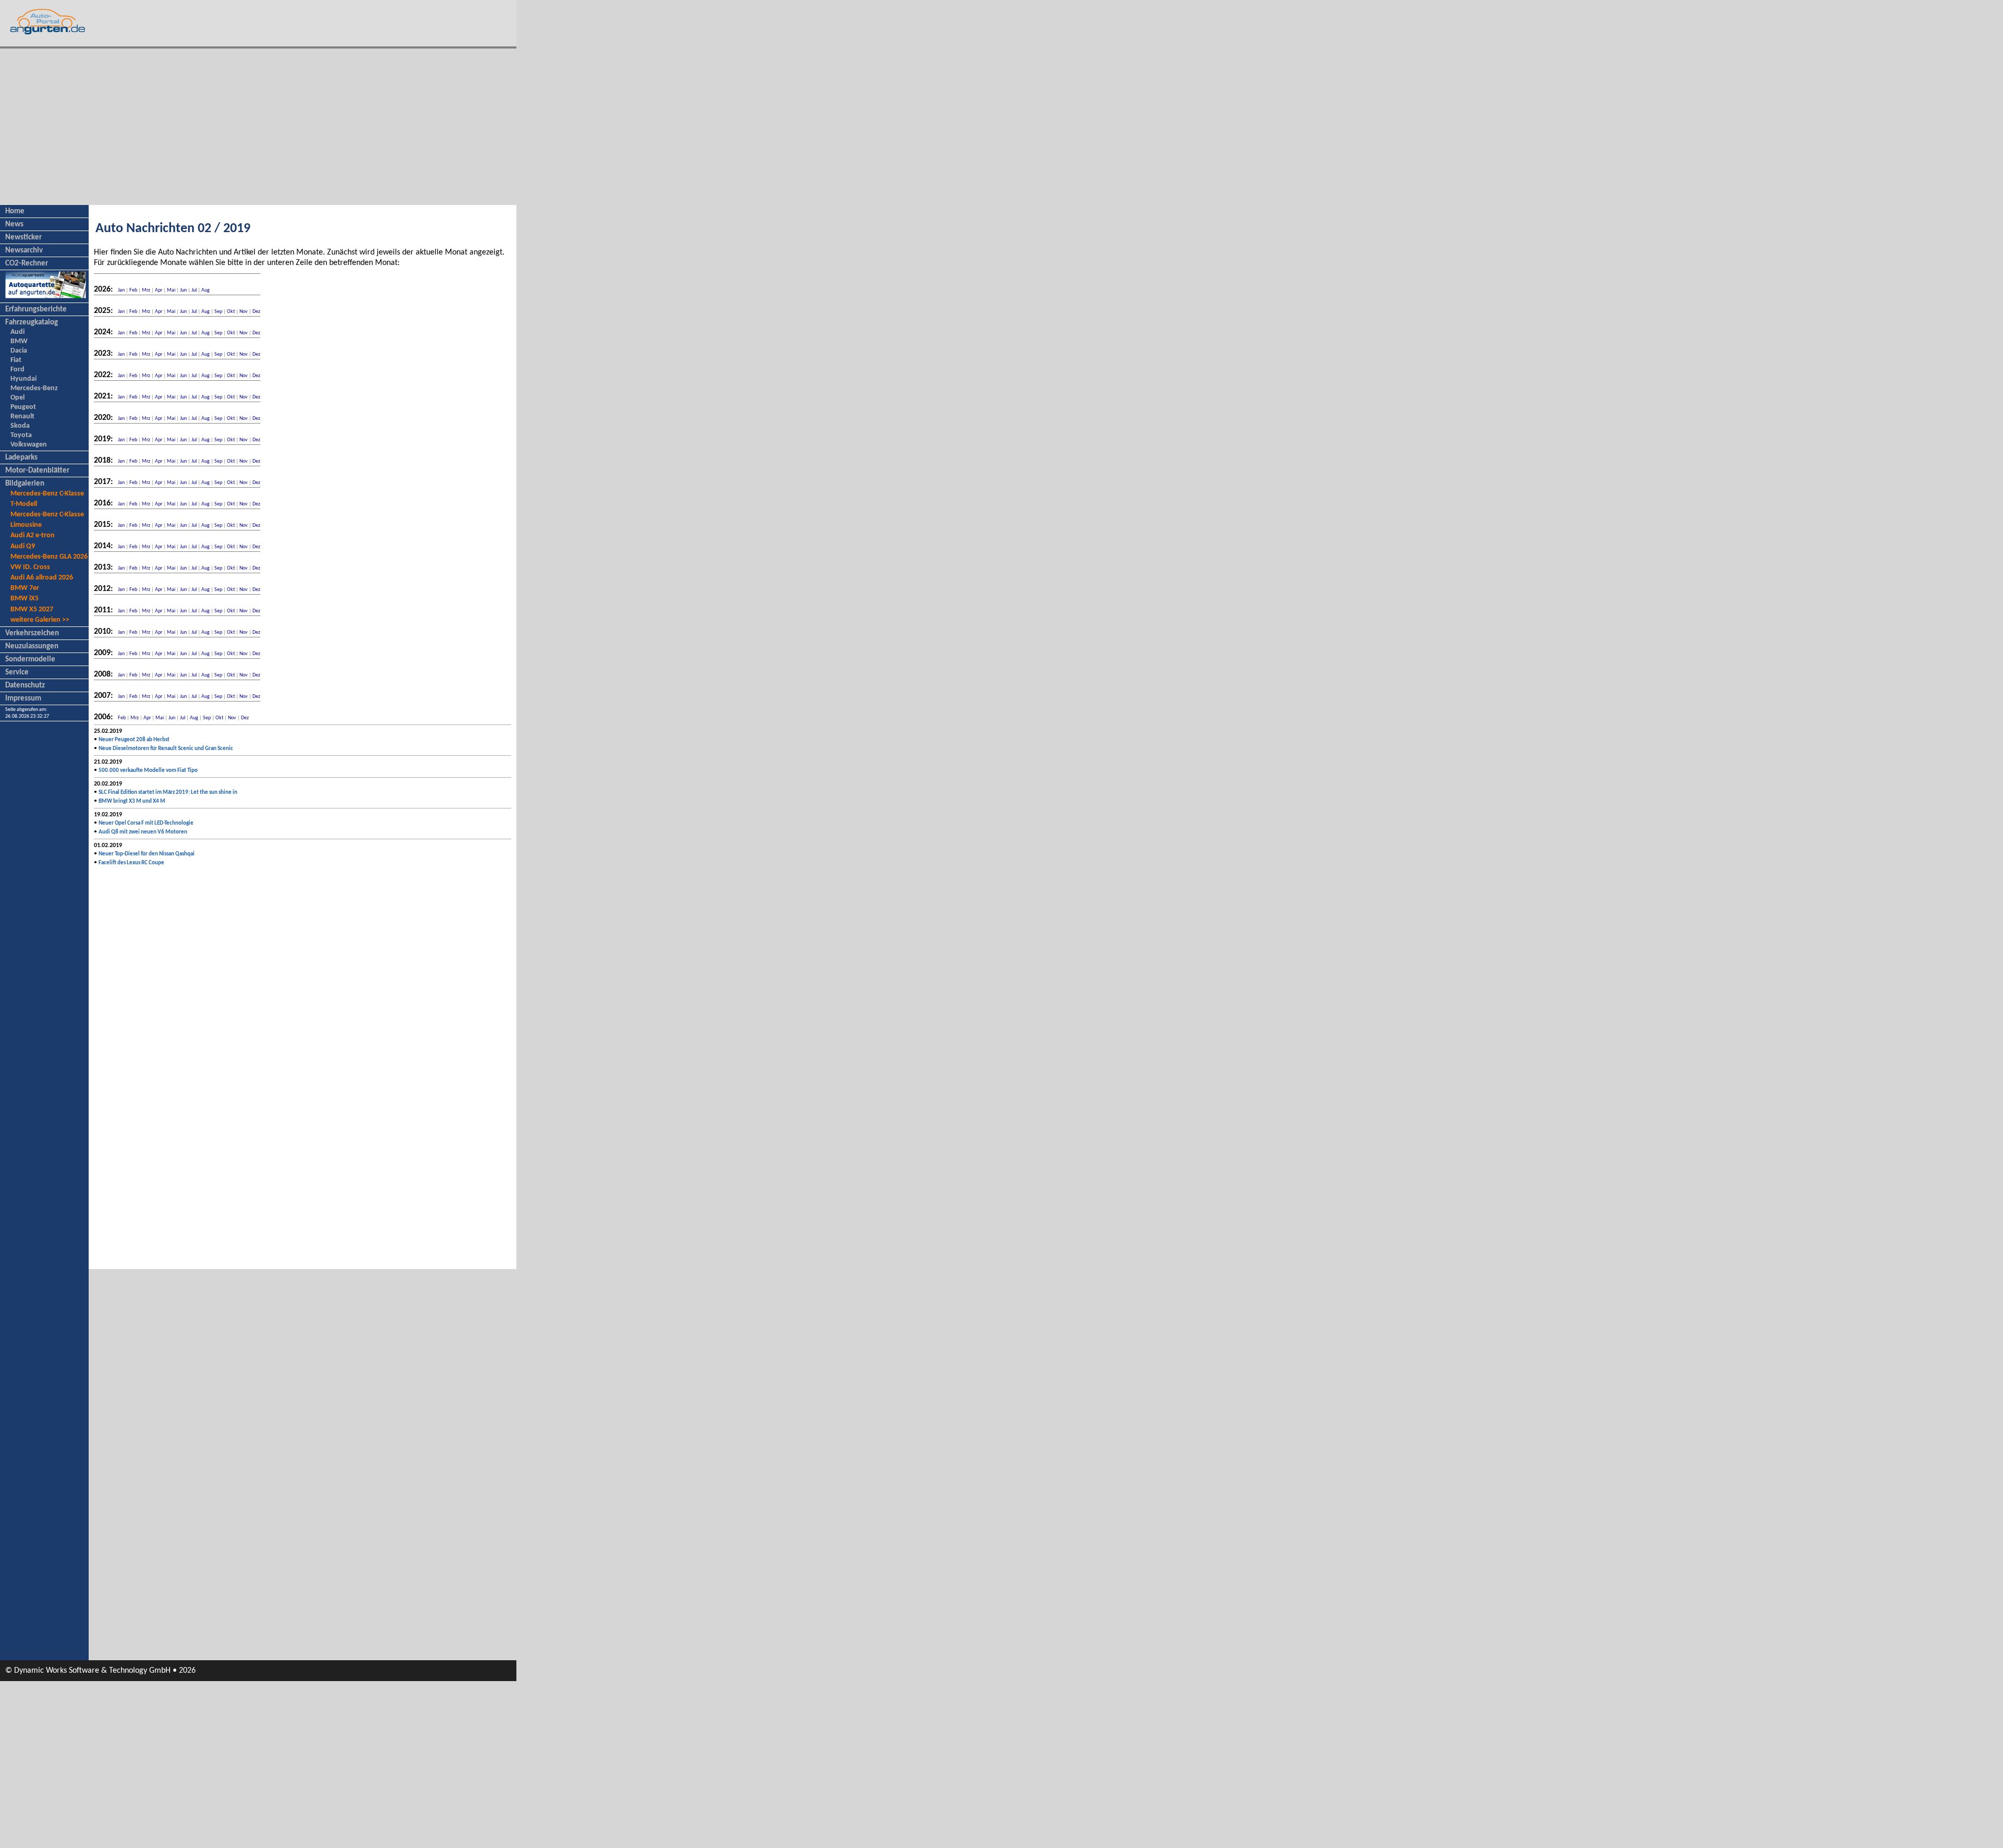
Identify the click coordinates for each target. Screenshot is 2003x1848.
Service (17, 673)
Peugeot (23, 407)
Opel (17, 398)
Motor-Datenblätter (37, 471)
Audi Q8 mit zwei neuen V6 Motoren (143, 832)
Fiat (16, 360)
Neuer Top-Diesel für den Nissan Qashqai (147, 854)
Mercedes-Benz (34, 388)
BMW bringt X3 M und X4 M (132, 801)
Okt (231, 312)
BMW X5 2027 (32, 609)
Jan (121, 290)
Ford (17, 370)
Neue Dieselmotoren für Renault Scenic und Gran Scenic (166, 749)
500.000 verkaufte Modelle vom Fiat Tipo (148, 771)
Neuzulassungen (32, 647)
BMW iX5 (25, 599)
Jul (194, 290)
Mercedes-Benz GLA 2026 (49, 557)
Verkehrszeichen (32, 633)
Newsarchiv (24, 251)
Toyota (21, 435)
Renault (22, 416)
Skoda (20, 426)
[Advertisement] (258, 127)
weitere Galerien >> (40, 620)
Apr (159, 290)
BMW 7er (25, 588)
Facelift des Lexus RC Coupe (131, 863)
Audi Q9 (23, 546)
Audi (17, 332)
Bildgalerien (25, 484)
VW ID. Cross (30, 567)
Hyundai (23, 379)
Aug (206, 290)
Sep (218, 312)
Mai (171, 290)
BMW (19, 341)
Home (15, 212)
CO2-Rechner (27, 264)
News (14, 225)
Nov (244, 312)
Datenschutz (25, 686)
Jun (183, 290)
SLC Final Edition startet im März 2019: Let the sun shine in (168, 793)
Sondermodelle (30, 660)
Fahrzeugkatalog (32, 323)
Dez (256, 312)
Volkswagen (29, 445)
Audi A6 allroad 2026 (42, 578)
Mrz (146, 290)
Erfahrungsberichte (36, 310)
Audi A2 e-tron (33, 535)
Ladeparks (21, 458)
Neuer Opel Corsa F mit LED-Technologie (146, 823)
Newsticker (23, 238)
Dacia (19, 351)
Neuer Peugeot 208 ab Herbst (134, 740)
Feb (133, 290)
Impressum (23, 699)
